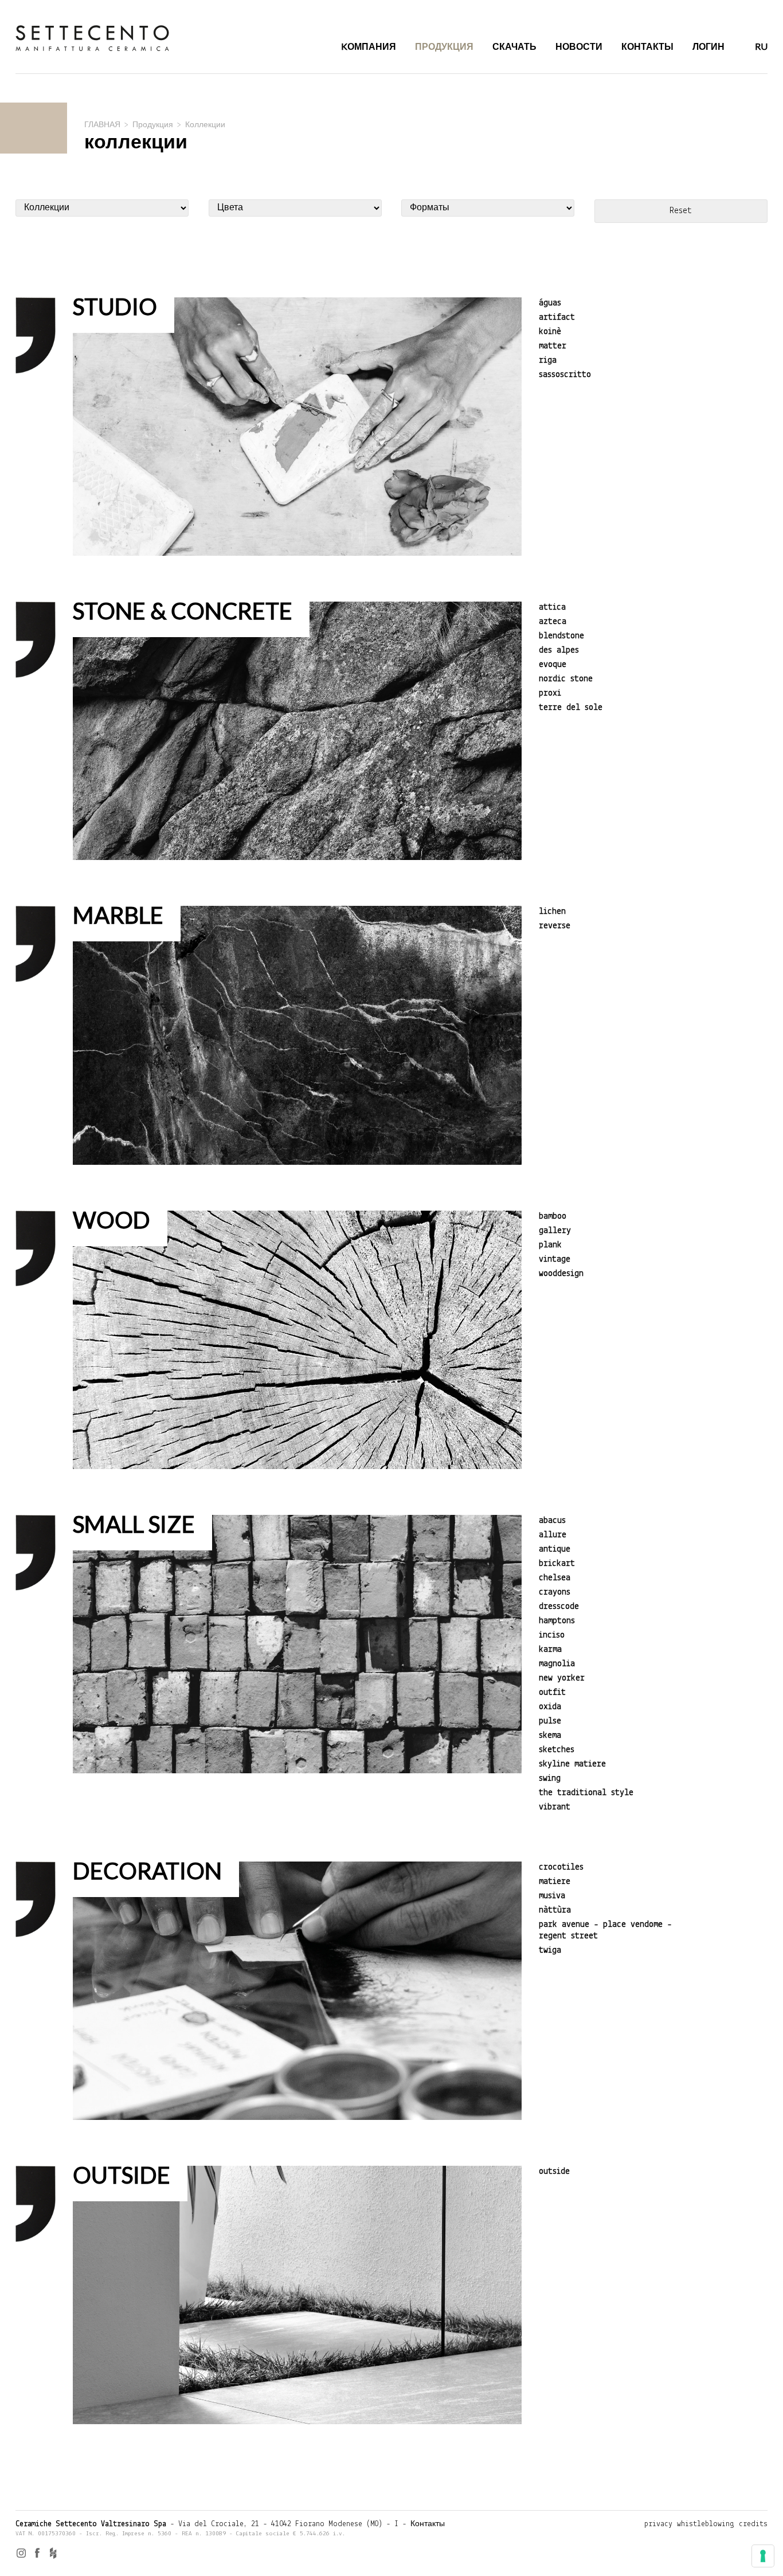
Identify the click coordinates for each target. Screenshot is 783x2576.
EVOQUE (553, 665)
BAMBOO (553, 1216)
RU (761, 46)
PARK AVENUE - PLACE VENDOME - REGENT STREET (605, 1930)
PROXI (550, 693)
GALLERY (555, 1231)
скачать (514, 46)
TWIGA (550, 1950)
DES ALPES (559, 650)
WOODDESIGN (561, 1274)
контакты (647, 46)
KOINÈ (550, 332)
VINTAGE (555, 1259)
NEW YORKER (562, 1678)
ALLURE (553, 1535)
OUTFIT (552, 1693)
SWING (550, 1778)
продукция (444, 46)
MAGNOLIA (557, 1664)
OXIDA (550, 1707)
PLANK (550, 1245)
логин (708, 46)
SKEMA (550, 1735)
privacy (658, 2524)
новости (579, 46)
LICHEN (552, 912)
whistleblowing (706, 2524)
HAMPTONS (557, 1621)
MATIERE (555, 1882)
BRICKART (557, 1564)
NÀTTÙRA (555, 1910)
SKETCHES (557, 1750)
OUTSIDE (554, 2171)
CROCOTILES (561, 1867)
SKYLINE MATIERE (572, 1764)
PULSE (550, 1721)
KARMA (550, 1650)
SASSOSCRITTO (565, 375)
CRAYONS (555, 1592)
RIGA (548, 360)
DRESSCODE (559, 1607)
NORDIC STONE (566, 679)
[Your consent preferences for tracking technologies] (763, 2556)
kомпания (369, 46)
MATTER (553, 346)
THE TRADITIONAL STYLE (586, 1793)
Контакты (428, 2524)
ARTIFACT (557, 317)
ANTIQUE (555, 1549)
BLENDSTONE (561, 636)
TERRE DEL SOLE (571, 708)
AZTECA (553, 622)
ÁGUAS (550, 303)
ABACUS (552, 1521)
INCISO (552, 1635)
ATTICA (552, 607)
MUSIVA (552, 1896)
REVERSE (555, 926)
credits (753, 2524)
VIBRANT (555, 1807)
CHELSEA (555, 1578)
